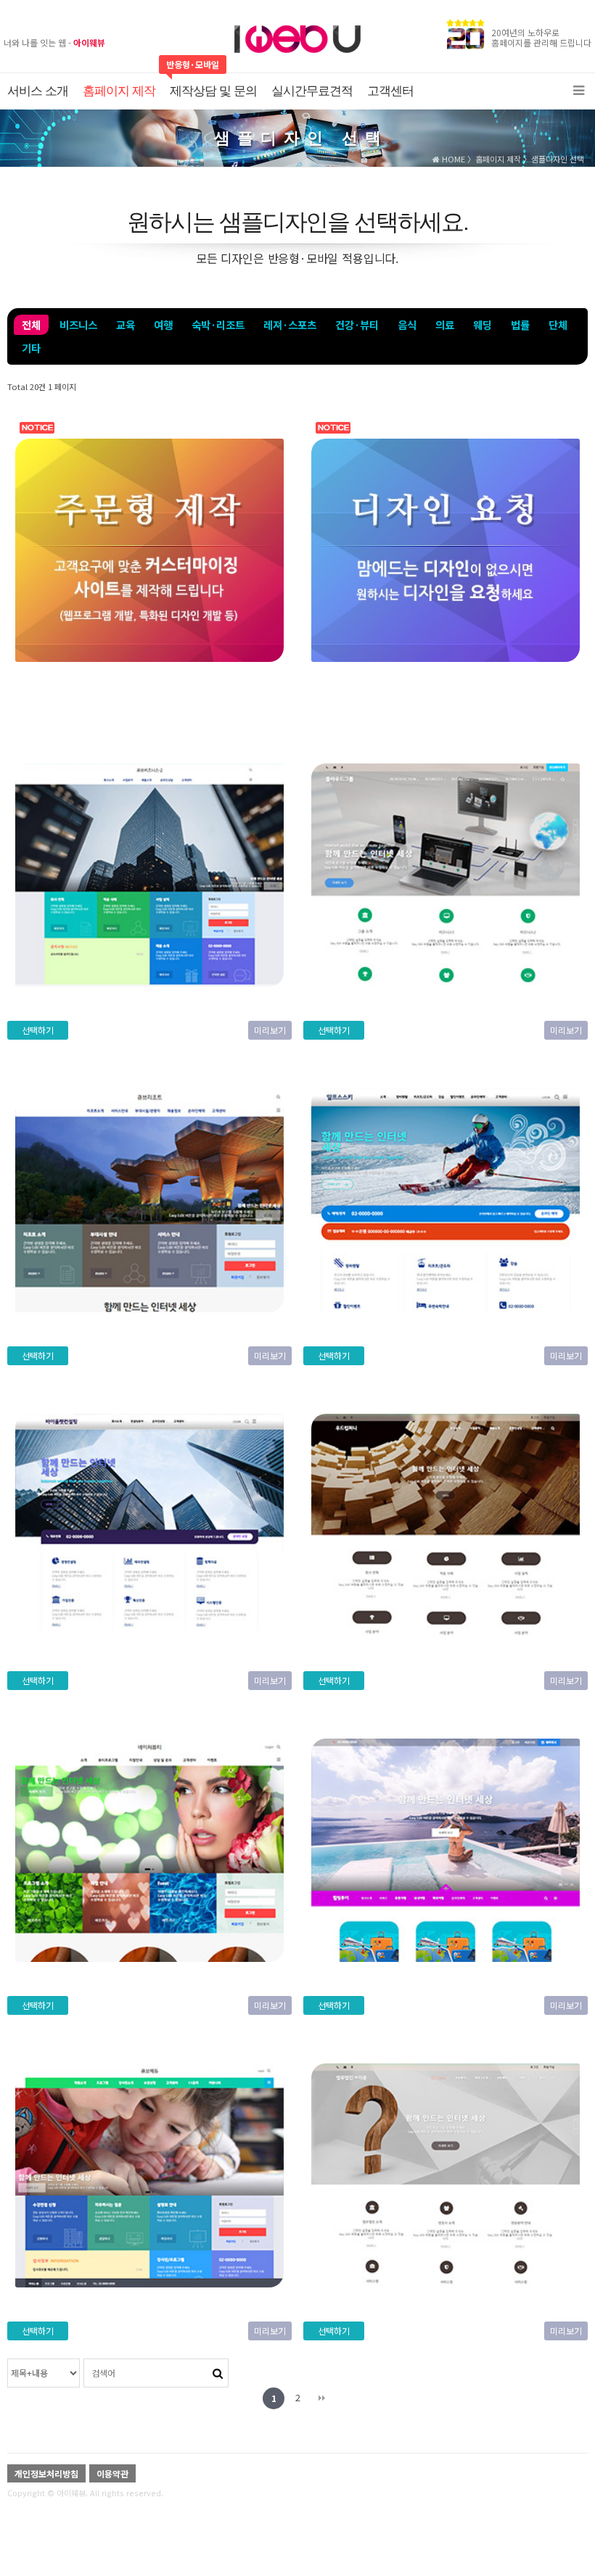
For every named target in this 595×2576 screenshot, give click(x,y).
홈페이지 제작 (119, 91)
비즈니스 (78, 324)
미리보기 (270, 1030)
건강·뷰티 (357, 324)
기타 (31, 348)
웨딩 (483, 324)
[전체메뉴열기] (579, 91)
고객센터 (390, 91)
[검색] (218, 2372)
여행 (163, 324)
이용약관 (112, 2473)
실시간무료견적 (312, 91)
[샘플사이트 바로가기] (149, 548)
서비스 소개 (38, 91)
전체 (31, 324)
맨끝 (321, 2398)
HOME (452, 159)
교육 (126, 324)
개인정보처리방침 (46, 2473)
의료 (445, 324)
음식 (407, 324)
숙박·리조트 (218, 324)
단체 (558, 324)
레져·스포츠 (290, 324)
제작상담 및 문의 (213, 91)
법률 (520, 324)
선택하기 (38, 1030)
